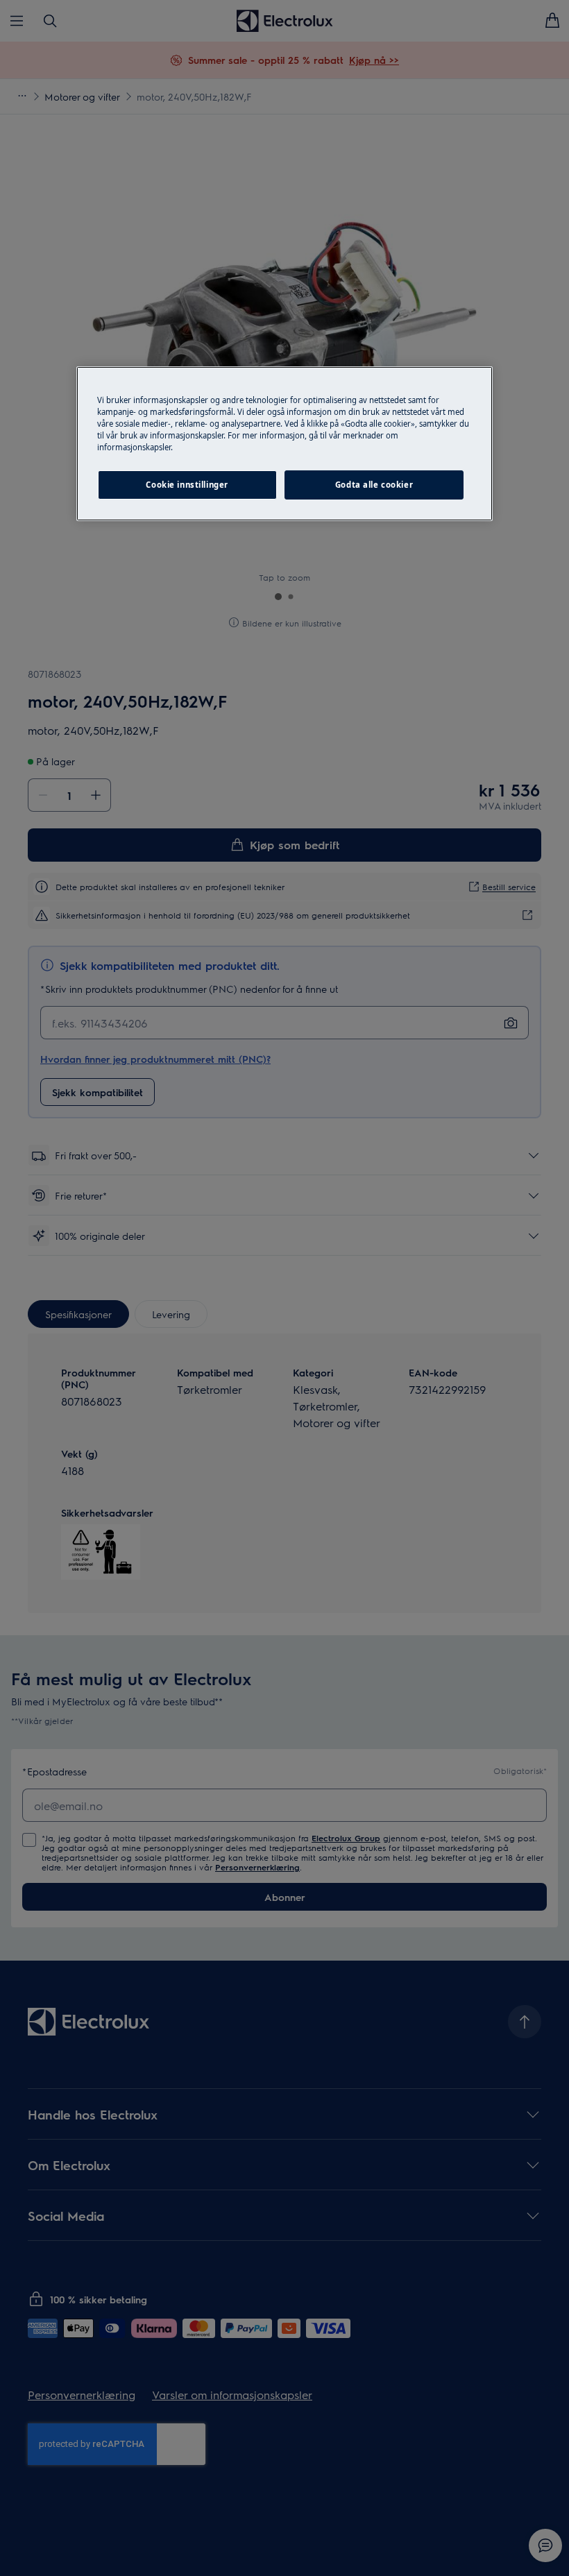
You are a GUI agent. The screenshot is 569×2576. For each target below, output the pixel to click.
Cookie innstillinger (187, 485)
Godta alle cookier (374, 485)
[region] (284, 444)
